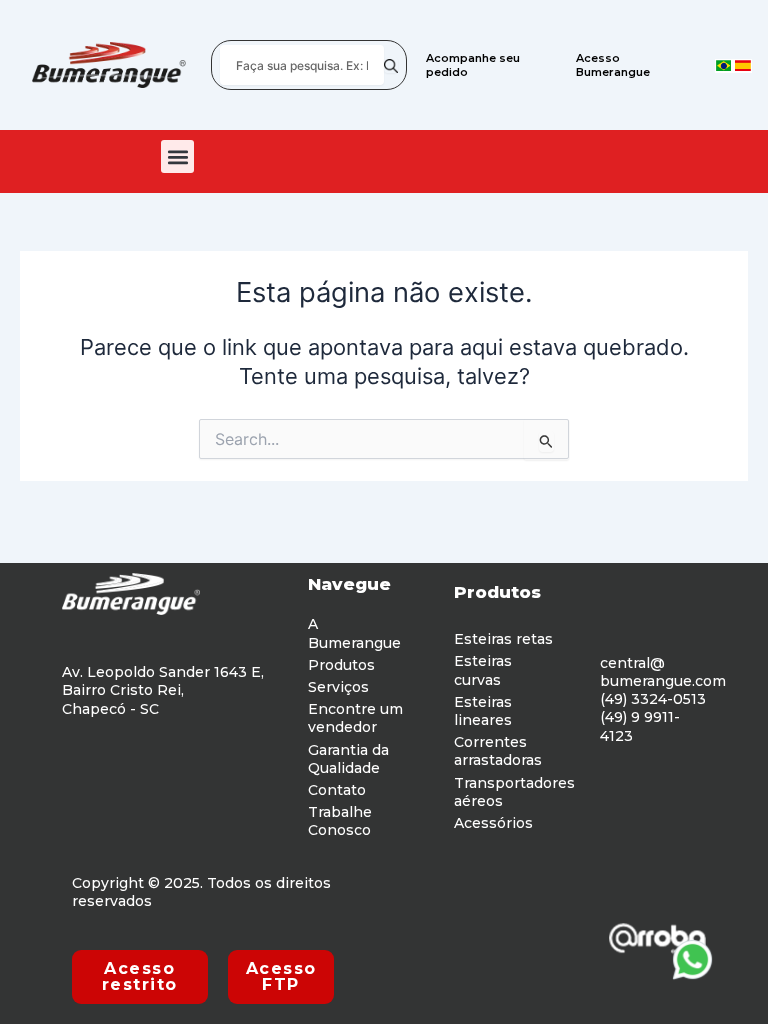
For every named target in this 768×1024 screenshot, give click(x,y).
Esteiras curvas (483, 670)
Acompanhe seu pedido (473, 65)
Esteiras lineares (483, 711)
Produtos (341, 665)
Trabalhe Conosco (340, 821)
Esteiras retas (503, 639)
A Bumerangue (354, 633)
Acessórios (493, 823)
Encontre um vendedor (355, 718)
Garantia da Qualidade (348, 759)
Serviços (338, 687)
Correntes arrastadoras (498, 751)
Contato (337, 790)
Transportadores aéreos (514, 792)
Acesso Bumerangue (613, 65)
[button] (177, 156)
